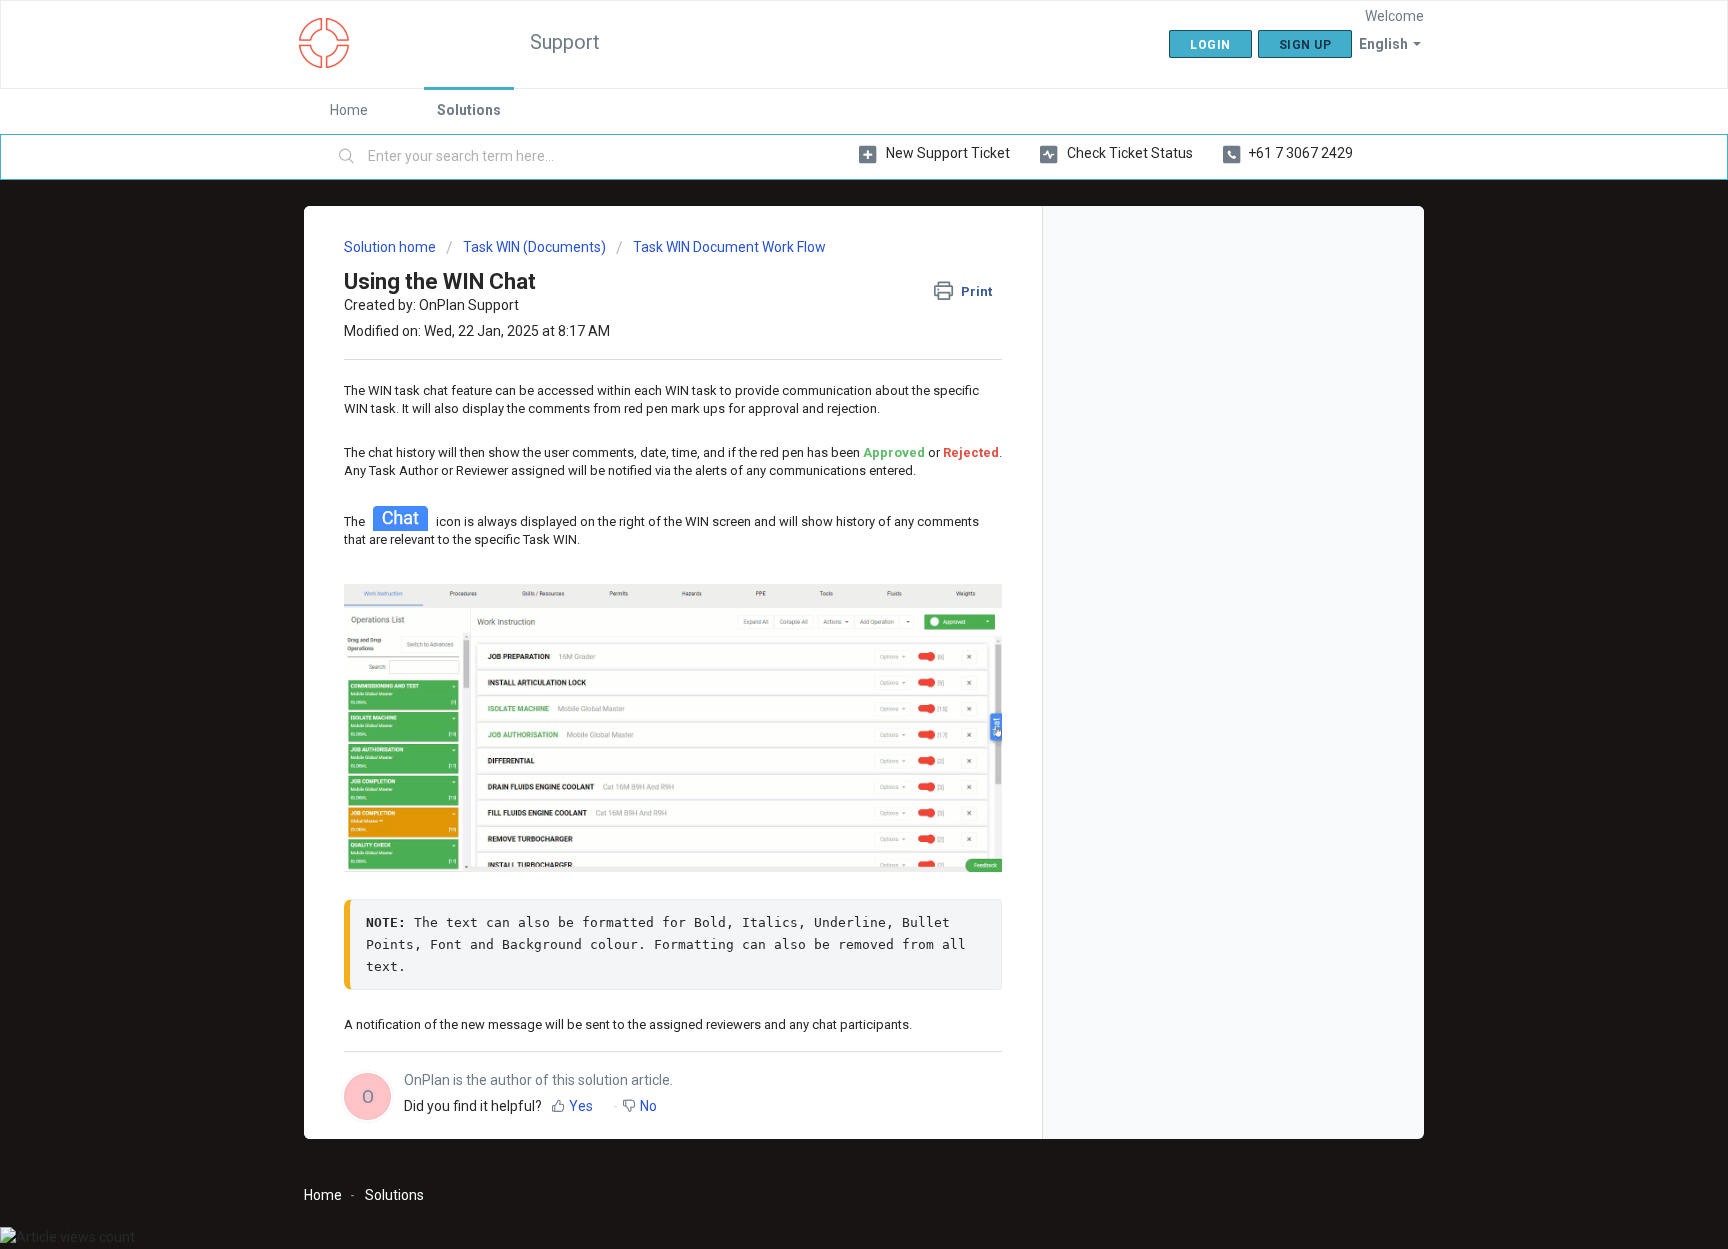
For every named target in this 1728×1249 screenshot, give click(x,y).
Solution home (391, 247)
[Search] (347, 157)
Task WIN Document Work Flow (729, 247)
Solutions (469, 110)
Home (349, 110)
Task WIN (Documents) (534, 247)
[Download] (827, 364)
